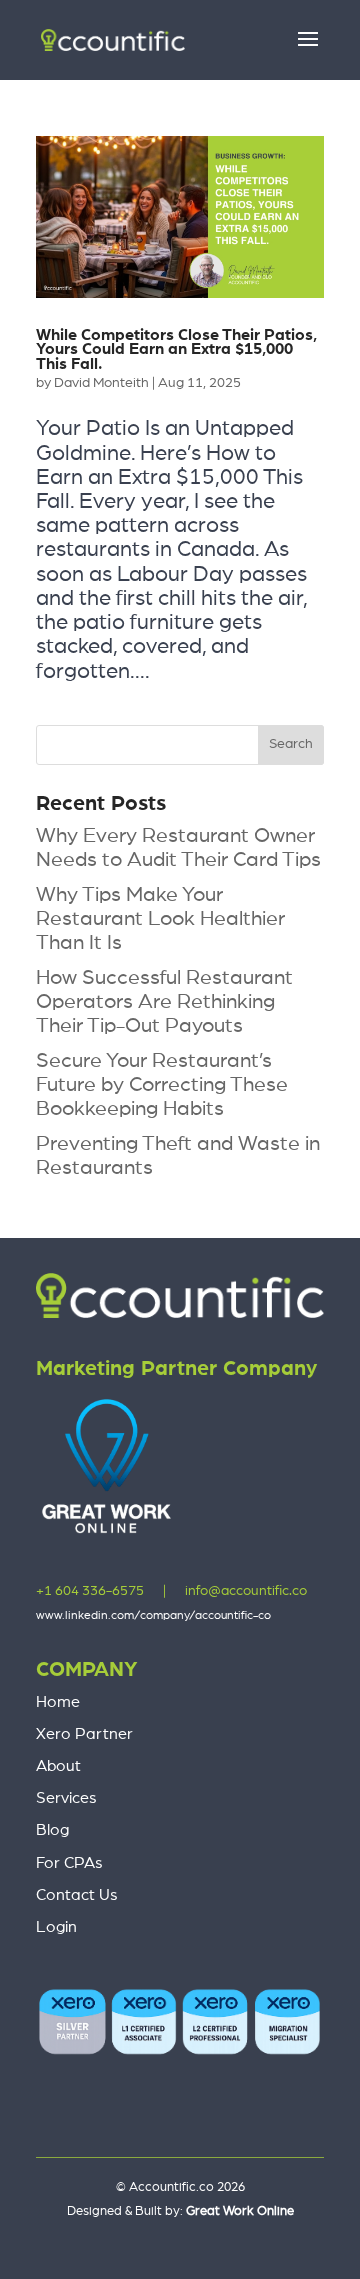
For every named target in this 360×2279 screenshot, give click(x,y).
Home (58, 1702)
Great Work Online (240, 2211)
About (58, 1766)
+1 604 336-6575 (90, 1591)
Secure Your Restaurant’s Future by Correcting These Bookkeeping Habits (162, 1084)
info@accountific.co (246, 1591)
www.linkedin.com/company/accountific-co (153, 1615)
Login (56, 1927)
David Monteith (101, 383)
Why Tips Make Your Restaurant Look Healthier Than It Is (160, 918)
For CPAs (69, 1863)
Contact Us (77, 1895)
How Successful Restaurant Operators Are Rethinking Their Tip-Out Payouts (164, 1001)
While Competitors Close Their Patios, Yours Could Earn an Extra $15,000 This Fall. (176, 349)
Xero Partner (84, 1734)
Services (66, 1798)
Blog (52, 1830)
